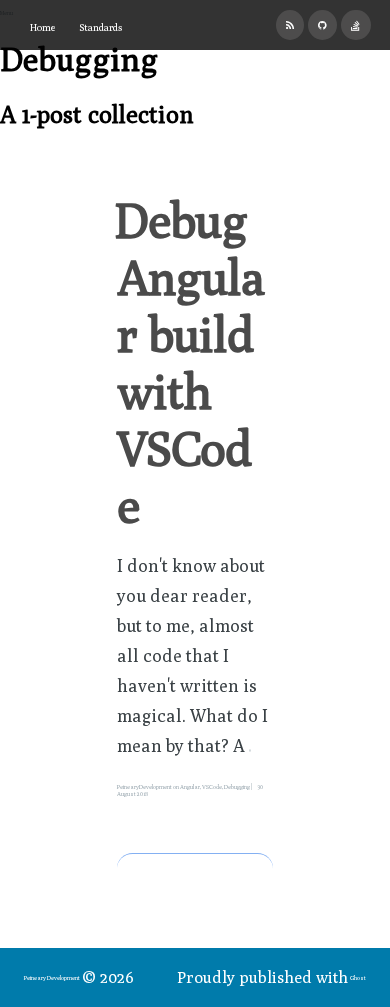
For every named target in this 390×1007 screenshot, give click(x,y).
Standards (101, 27)
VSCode (212, 786)
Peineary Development (52, 977)
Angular (190, 786)
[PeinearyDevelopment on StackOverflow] (355, 25)
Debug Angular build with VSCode (189, 363)
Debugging (237, 786)
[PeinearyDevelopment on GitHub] (322, 25)
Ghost (358, 977)
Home (43, 27)
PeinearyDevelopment (144, 786)
